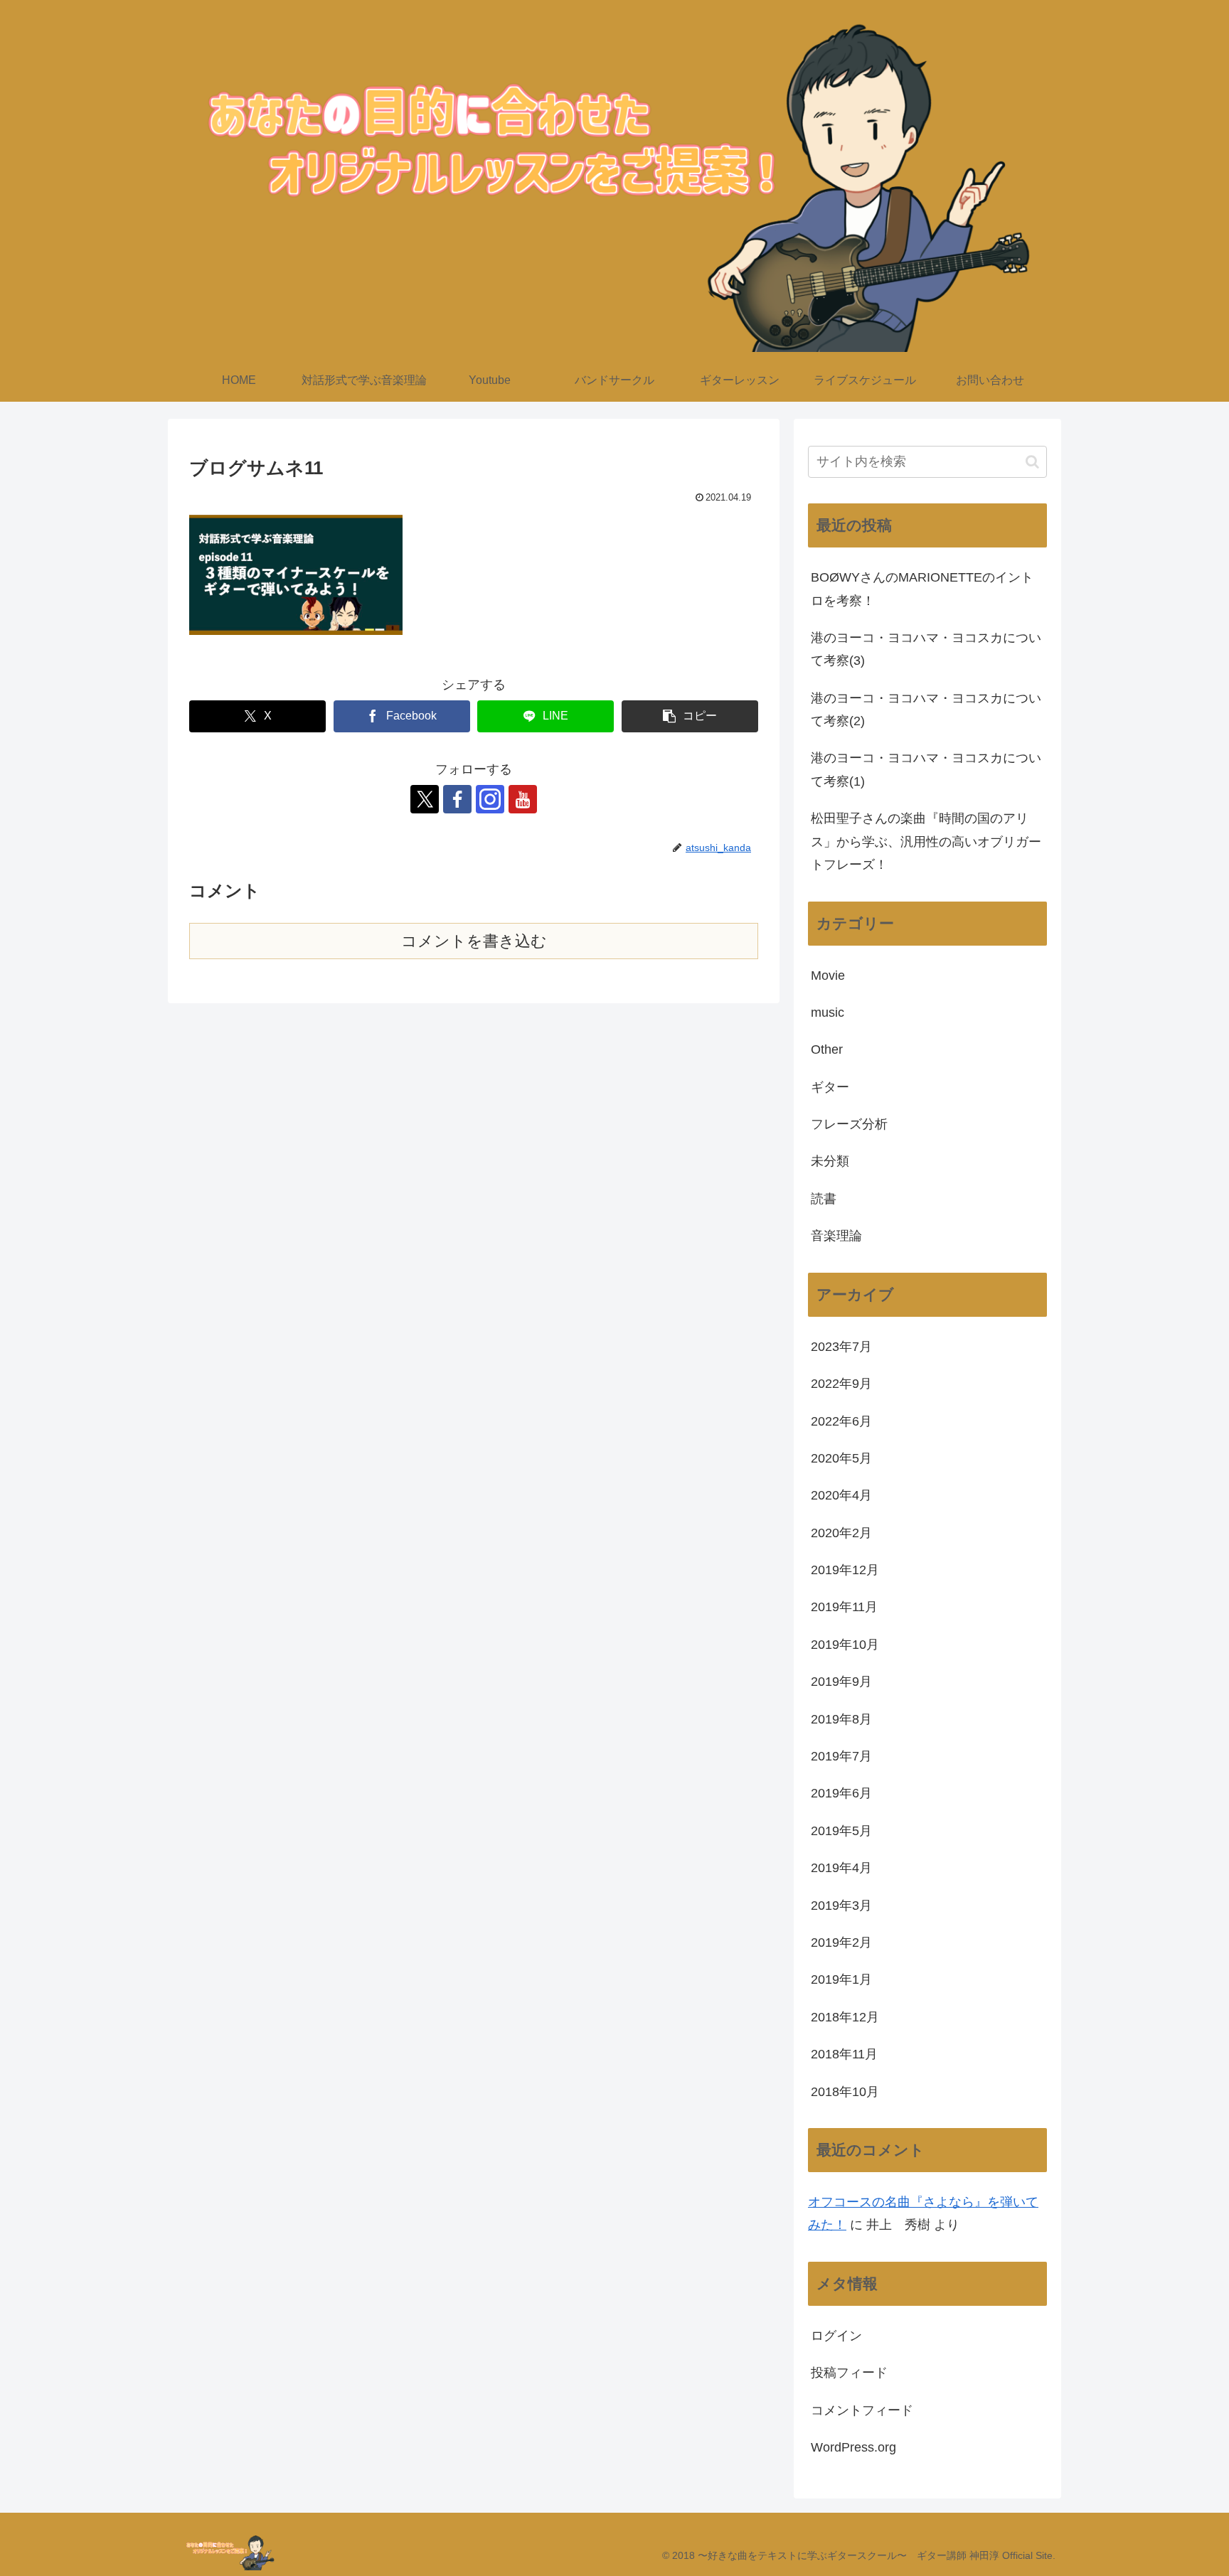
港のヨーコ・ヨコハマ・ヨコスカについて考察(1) (926, 769)
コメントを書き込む (474, 941)
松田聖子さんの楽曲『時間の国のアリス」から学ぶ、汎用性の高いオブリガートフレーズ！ (926, 841)
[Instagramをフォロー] (490, 799)
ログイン (836, 2336)
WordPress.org (853, 2447)
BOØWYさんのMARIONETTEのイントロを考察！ (922, 589)
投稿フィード (849, 2373)
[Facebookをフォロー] (457, 799)
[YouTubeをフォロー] (523, 799)
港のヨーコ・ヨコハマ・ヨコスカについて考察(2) (926, 710)
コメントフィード (862, 2410)
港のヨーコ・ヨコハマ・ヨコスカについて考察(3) (926, 649)
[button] (690, 716)
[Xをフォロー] (425, 799)
